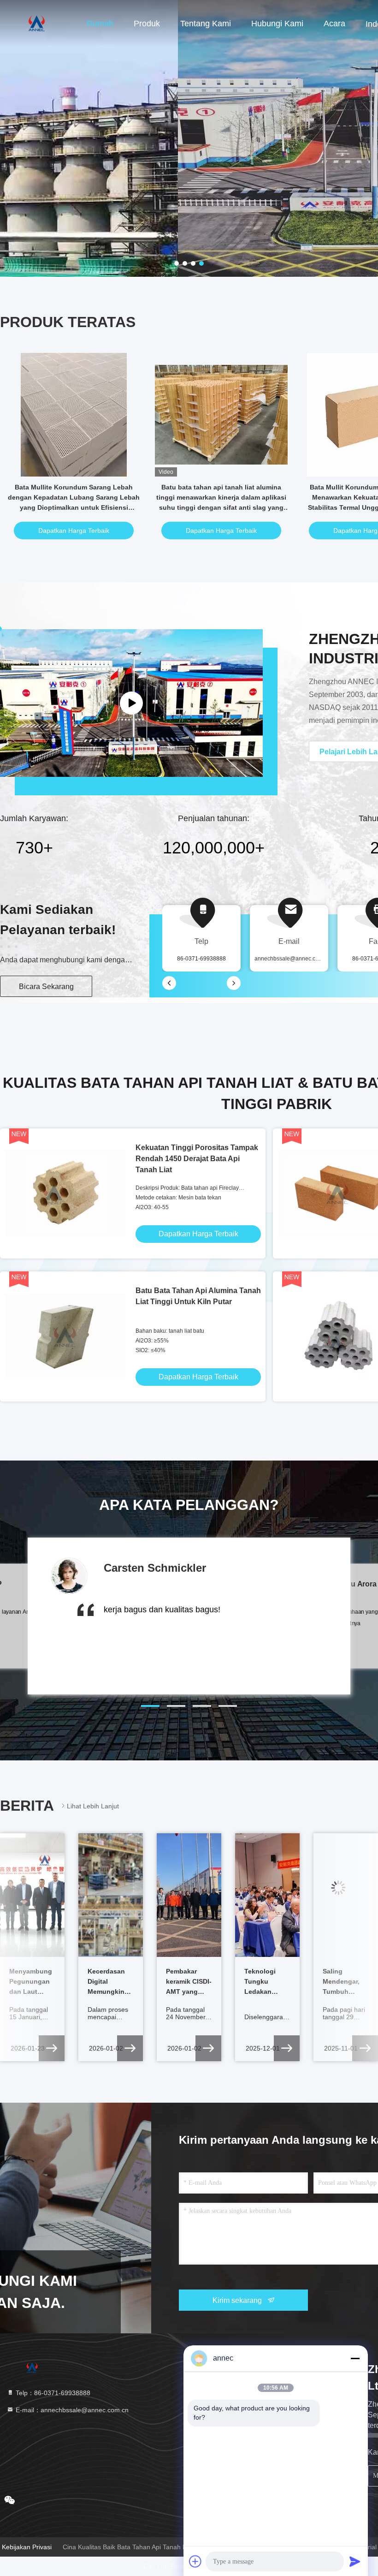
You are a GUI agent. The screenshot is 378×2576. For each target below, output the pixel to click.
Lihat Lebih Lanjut (93, 1806)
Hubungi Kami (277, 24)
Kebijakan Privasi (27, 2547)
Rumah (100, 24)
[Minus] (355, 2358)
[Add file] (195, 2561)
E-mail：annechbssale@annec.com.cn (71, 2410)
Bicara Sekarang (46, 987)
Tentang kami (206, 24)
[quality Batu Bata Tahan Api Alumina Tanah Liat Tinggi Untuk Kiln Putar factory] (65, 1336)
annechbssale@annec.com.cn (292, 959)
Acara (334, 24)
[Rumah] (37, 23)
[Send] (355, 2561)
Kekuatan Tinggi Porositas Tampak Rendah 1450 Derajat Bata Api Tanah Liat (197, 1159)
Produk (147, 24)
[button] (150, 1706)
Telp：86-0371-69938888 (52, 2393)
